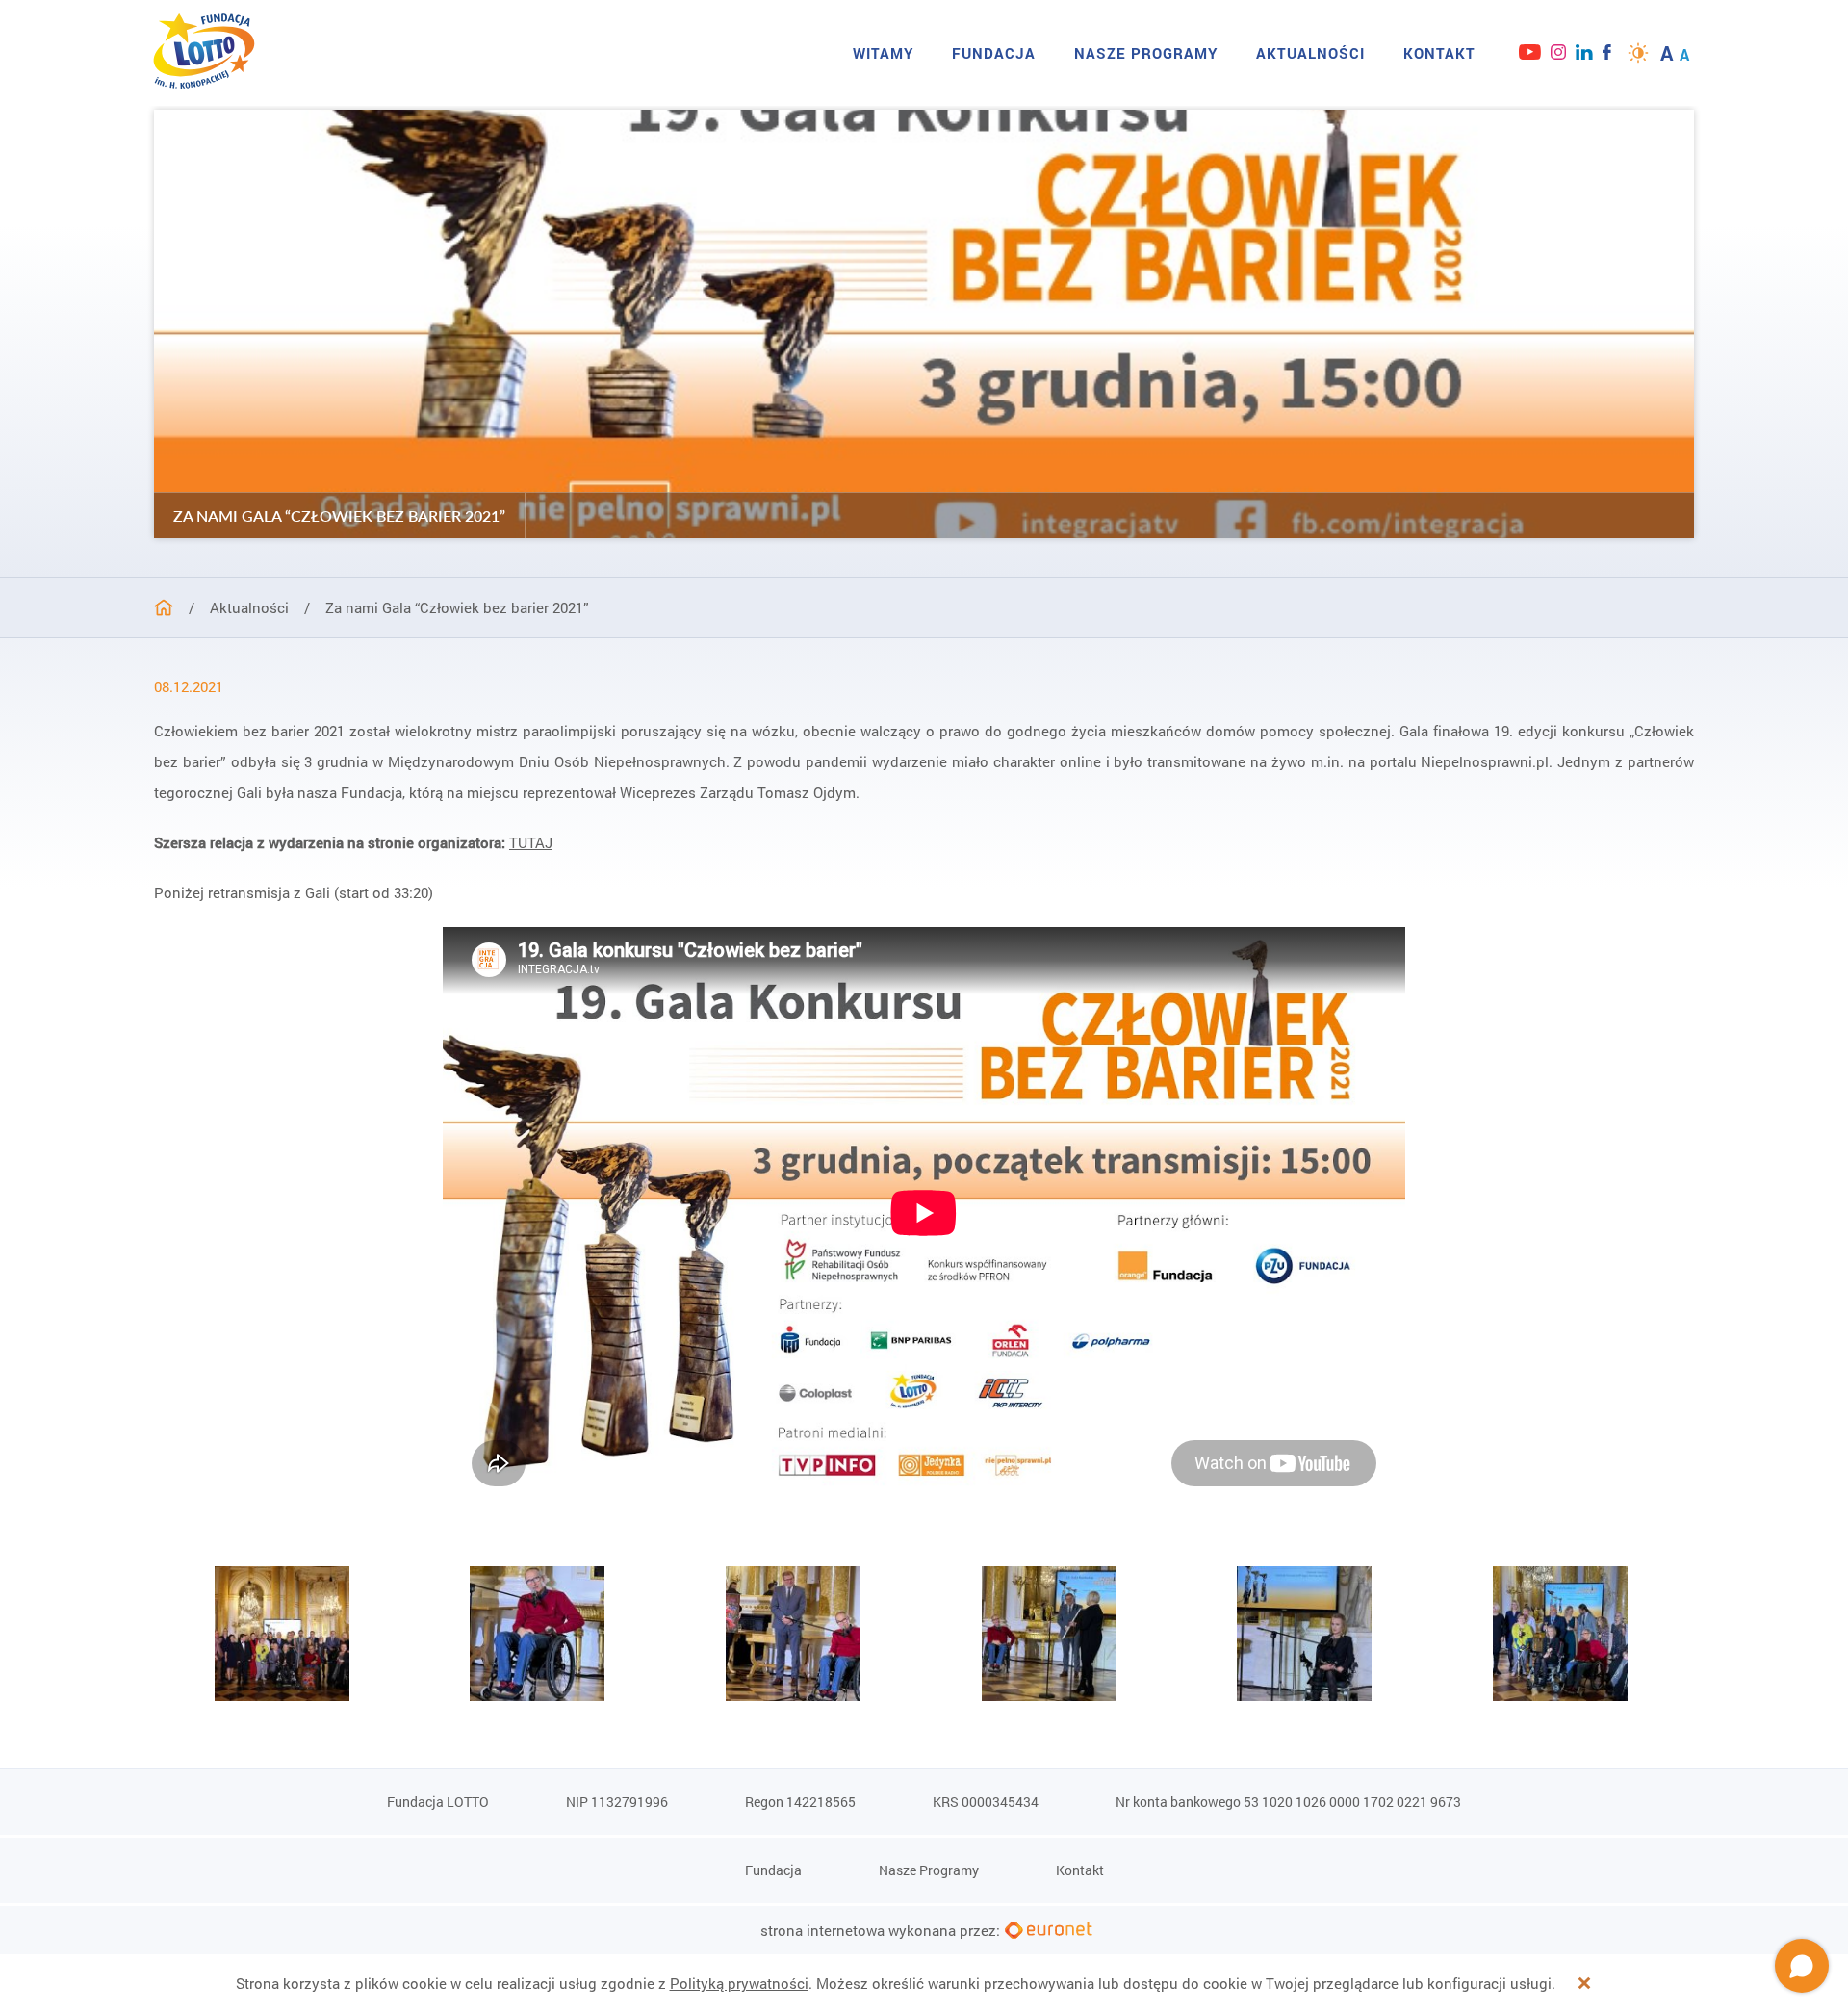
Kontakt (1439, 53)
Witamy (883, 53)
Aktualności (1310, 53)
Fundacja (994, 53)
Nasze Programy (1146, 53)
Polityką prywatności (739, 1983)
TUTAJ (531, 842)
